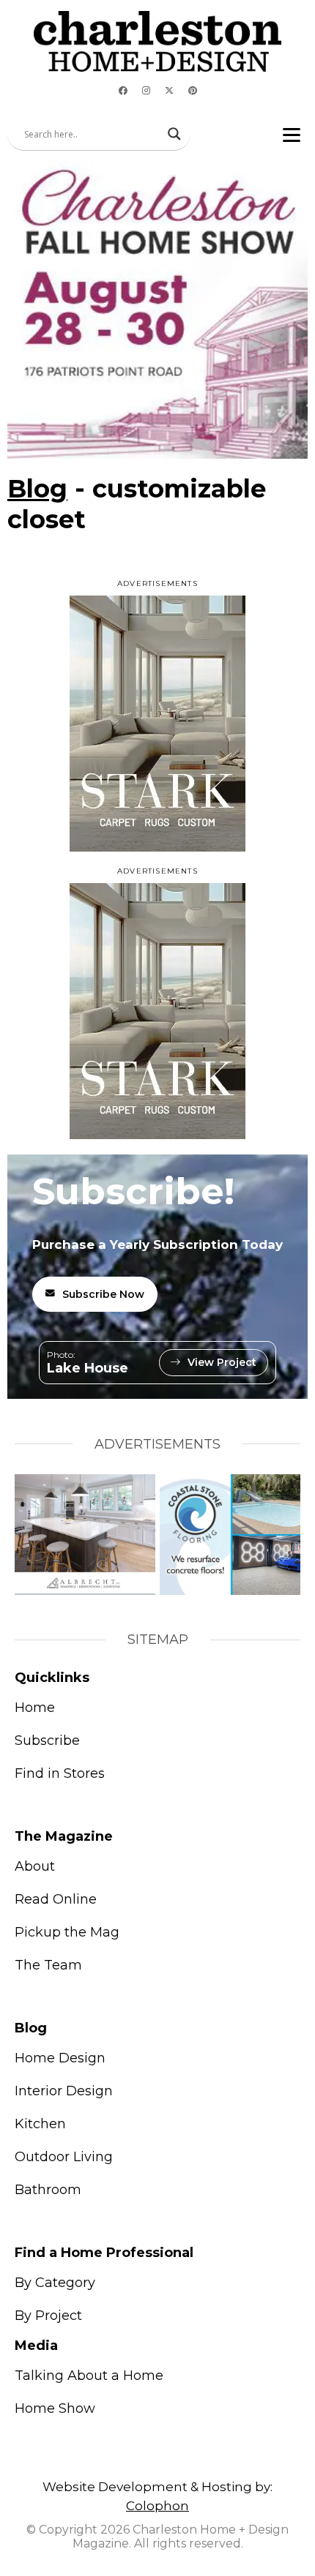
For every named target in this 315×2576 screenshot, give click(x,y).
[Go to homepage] (157, 41)
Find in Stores (60, 1773)
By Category (55, 2283)
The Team (48, 1965)
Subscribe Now (103, 1294)
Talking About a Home (89, 2376)
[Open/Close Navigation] (292, 134)
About (35, 1866)
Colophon (157, 2506)
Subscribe (47, 1741)
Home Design (60, 2058)
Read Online (56, 1899)
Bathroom (48, 2190)
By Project (48, 2316)
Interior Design (64, 2091)
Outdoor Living (64, 2157)
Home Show (55, 2408)
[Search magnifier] (174, 134)
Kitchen (40, 2124)
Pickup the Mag (67, 1932)
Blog (37, 489)
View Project (222, 1362)
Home (35, 1708)
